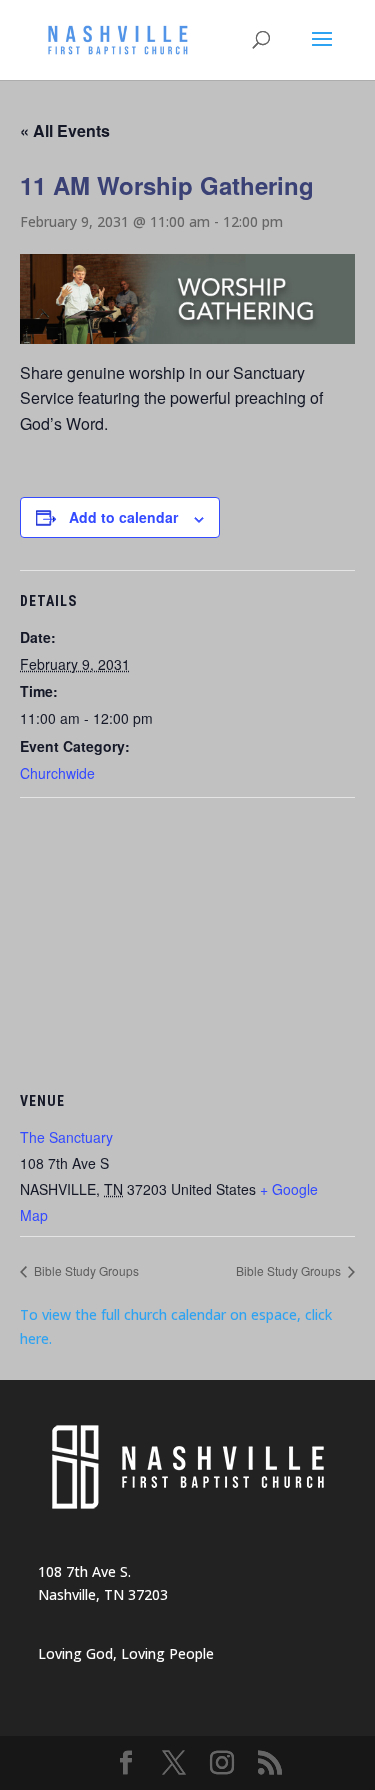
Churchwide (57, 773)
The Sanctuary (66, 1137)
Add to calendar (123, 517)
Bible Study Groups (85, 1270)
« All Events (65, 130)
